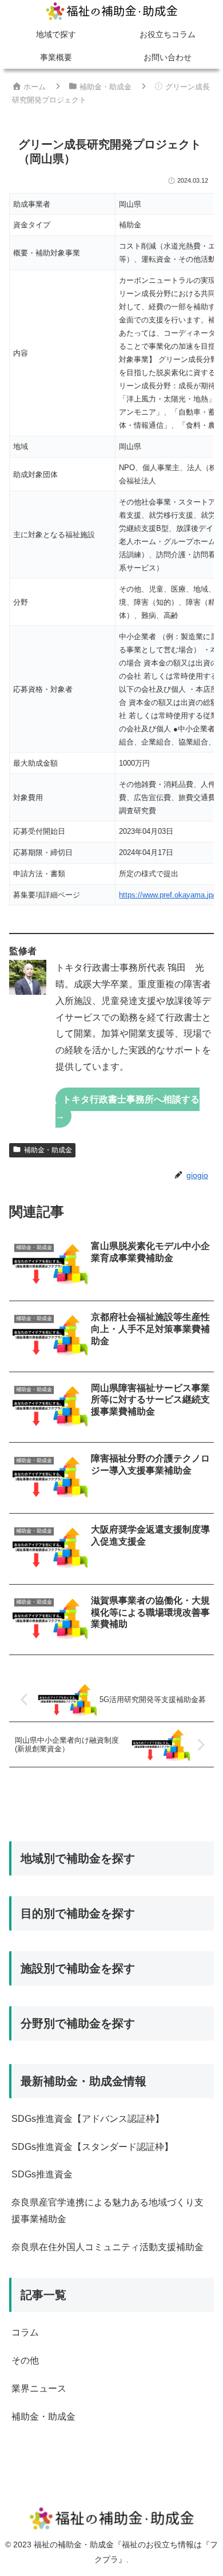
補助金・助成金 (48, 1150)
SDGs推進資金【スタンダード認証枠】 (92, 2147)
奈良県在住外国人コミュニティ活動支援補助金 (107, 2247)
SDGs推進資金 (42, 2174)
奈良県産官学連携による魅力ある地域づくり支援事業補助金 (107, 2211)
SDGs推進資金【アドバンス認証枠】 (88, 2119)
